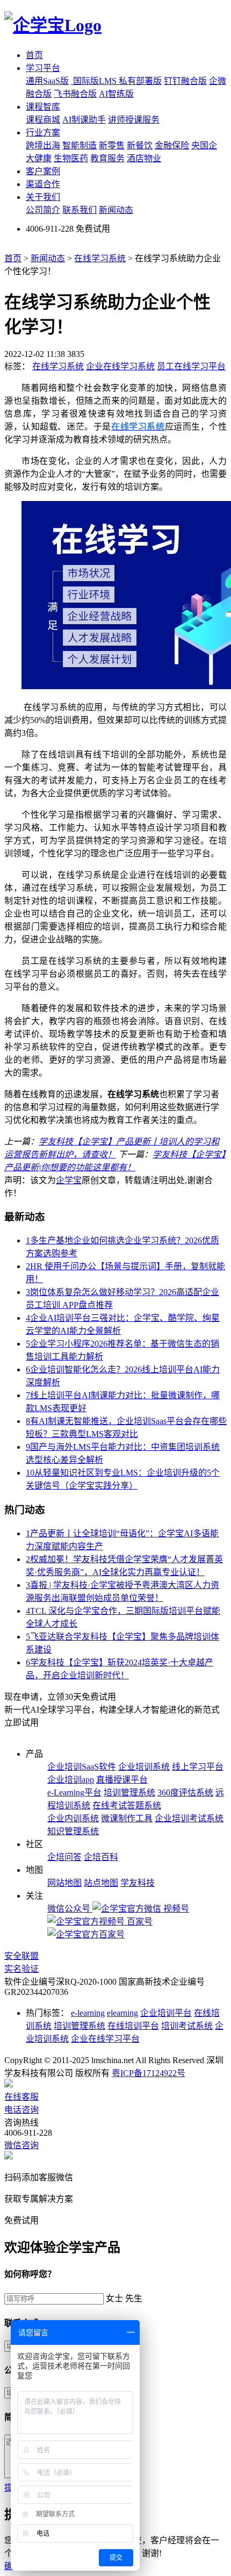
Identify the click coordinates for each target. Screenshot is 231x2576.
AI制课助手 (84, 120)
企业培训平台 (166, 2013)
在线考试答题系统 (127, 1805)
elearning (122, 2013)
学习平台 (43, 68)
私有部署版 (140, 81)
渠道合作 (43, 184)
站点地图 (101, 1883)
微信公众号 (70, 1909)
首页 (34, 55)
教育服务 (107, 158)
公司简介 (43, 210)
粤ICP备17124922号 (149, 2073)
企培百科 (101, 1857)
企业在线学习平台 (105, 2039)
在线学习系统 (100, 258)
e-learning (88, 2013)
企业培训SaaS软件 (82, 1767)
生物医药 (71, 158)
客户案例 (43, 171)
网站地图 (64, 1883)
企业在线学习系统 (120, 366)
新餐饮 (140, 145)
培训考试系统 (187, 2026)
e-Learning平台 (74, 1793)
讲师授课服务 (134, 120)
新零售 (112, 145)
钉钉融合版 (185, 81)
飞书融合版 (75, 94)
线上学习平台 (198, 1767)
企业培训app (71, 1780)
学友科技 (138, 1883)
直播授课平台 (122, 1780)
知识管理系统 (73, 1831)
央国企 (204, 145)
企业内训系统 (73, 1818)
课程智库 (43, 107)
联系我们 (80, 210)
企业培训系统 (144, 1767)
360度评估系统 (185, 1793)
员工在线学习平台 (191, 366)
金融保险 (172, 145)
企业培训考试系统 (189, 1818)
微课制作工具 (127, 1818)
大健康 (39, 158)
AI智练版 (116, 94)
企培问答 (64, 1857)
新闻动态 (116, 210)
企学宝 (69, 1180)
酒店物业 (144, 158)
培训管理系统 (129, 1793)
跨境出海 (43, 145)
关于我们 (43, 197)
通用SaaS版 (47, 81)
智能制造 (80, 145)
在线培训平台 (133, 2026)
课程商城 (43, 120)
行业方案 (43, 133)
